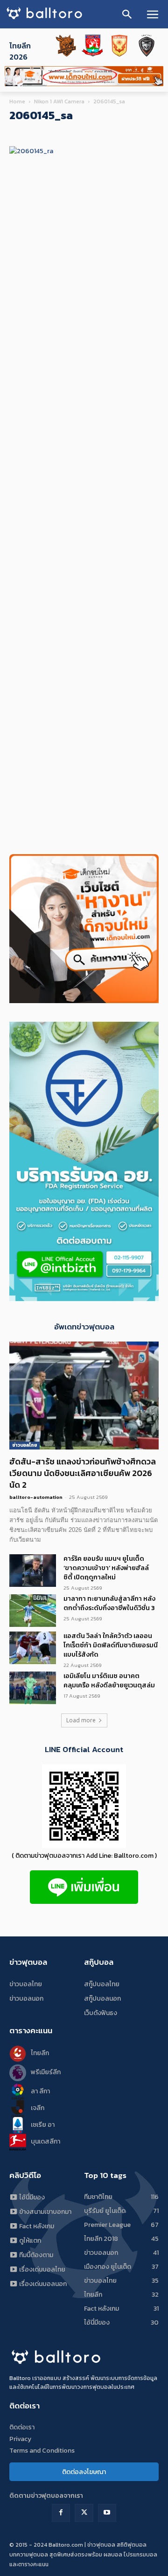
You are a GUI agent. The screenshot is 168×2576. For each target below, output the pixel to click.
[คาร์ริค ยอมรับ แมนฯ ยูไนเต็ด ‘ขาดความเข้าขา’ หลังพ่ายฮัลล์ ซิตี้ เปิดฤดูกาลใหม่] (33, 1571)
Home (17, 101)
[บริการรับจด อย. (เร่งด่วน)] (84, 1298)
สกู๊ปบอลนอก (102, 1999)
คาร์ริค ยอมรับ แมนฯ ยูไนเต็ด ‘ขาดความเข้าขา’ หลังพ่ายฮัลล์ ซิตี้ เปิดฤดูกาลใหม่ (106, 1568)
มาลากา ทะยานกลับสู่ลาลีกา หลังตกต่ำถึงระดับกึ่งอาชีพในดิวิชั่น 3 (109, 1603)
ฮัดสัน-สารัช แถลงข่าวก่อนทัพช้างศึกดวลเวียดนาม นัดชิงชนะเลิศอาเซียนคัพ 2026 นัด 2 (83, 1473)
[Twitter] (84, 2513)
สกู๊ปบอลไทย (102, 1984)
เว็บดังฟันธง (101, 2013)
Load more (81, 1720)
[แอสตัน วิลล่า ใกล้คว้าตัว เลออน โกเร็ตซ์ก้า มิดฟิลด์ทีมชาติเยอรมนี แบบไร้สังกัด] (33, 1648)
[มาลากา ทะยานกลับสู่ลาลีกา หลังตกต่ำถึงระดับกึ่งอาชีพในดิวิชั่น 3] (33, 1611)
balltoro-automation (36, 1497)
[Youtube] (107, 2513)
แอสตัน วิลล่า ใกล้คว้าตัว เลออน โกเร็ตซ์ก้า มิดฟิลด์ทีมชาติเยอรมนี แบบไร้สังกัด (111, 1645)
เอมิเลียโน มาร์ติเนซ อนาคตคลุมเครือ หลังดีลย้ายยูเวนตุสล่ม (109, 1681)
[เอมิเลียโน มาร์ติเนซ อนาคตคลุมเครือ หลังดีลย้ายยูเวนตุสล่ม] (33, 1688)
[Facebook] (61, 2513)
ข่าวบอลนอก (26, 1999)
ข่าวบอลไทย (24, 1445)
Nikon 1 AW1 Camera (59, 101)
